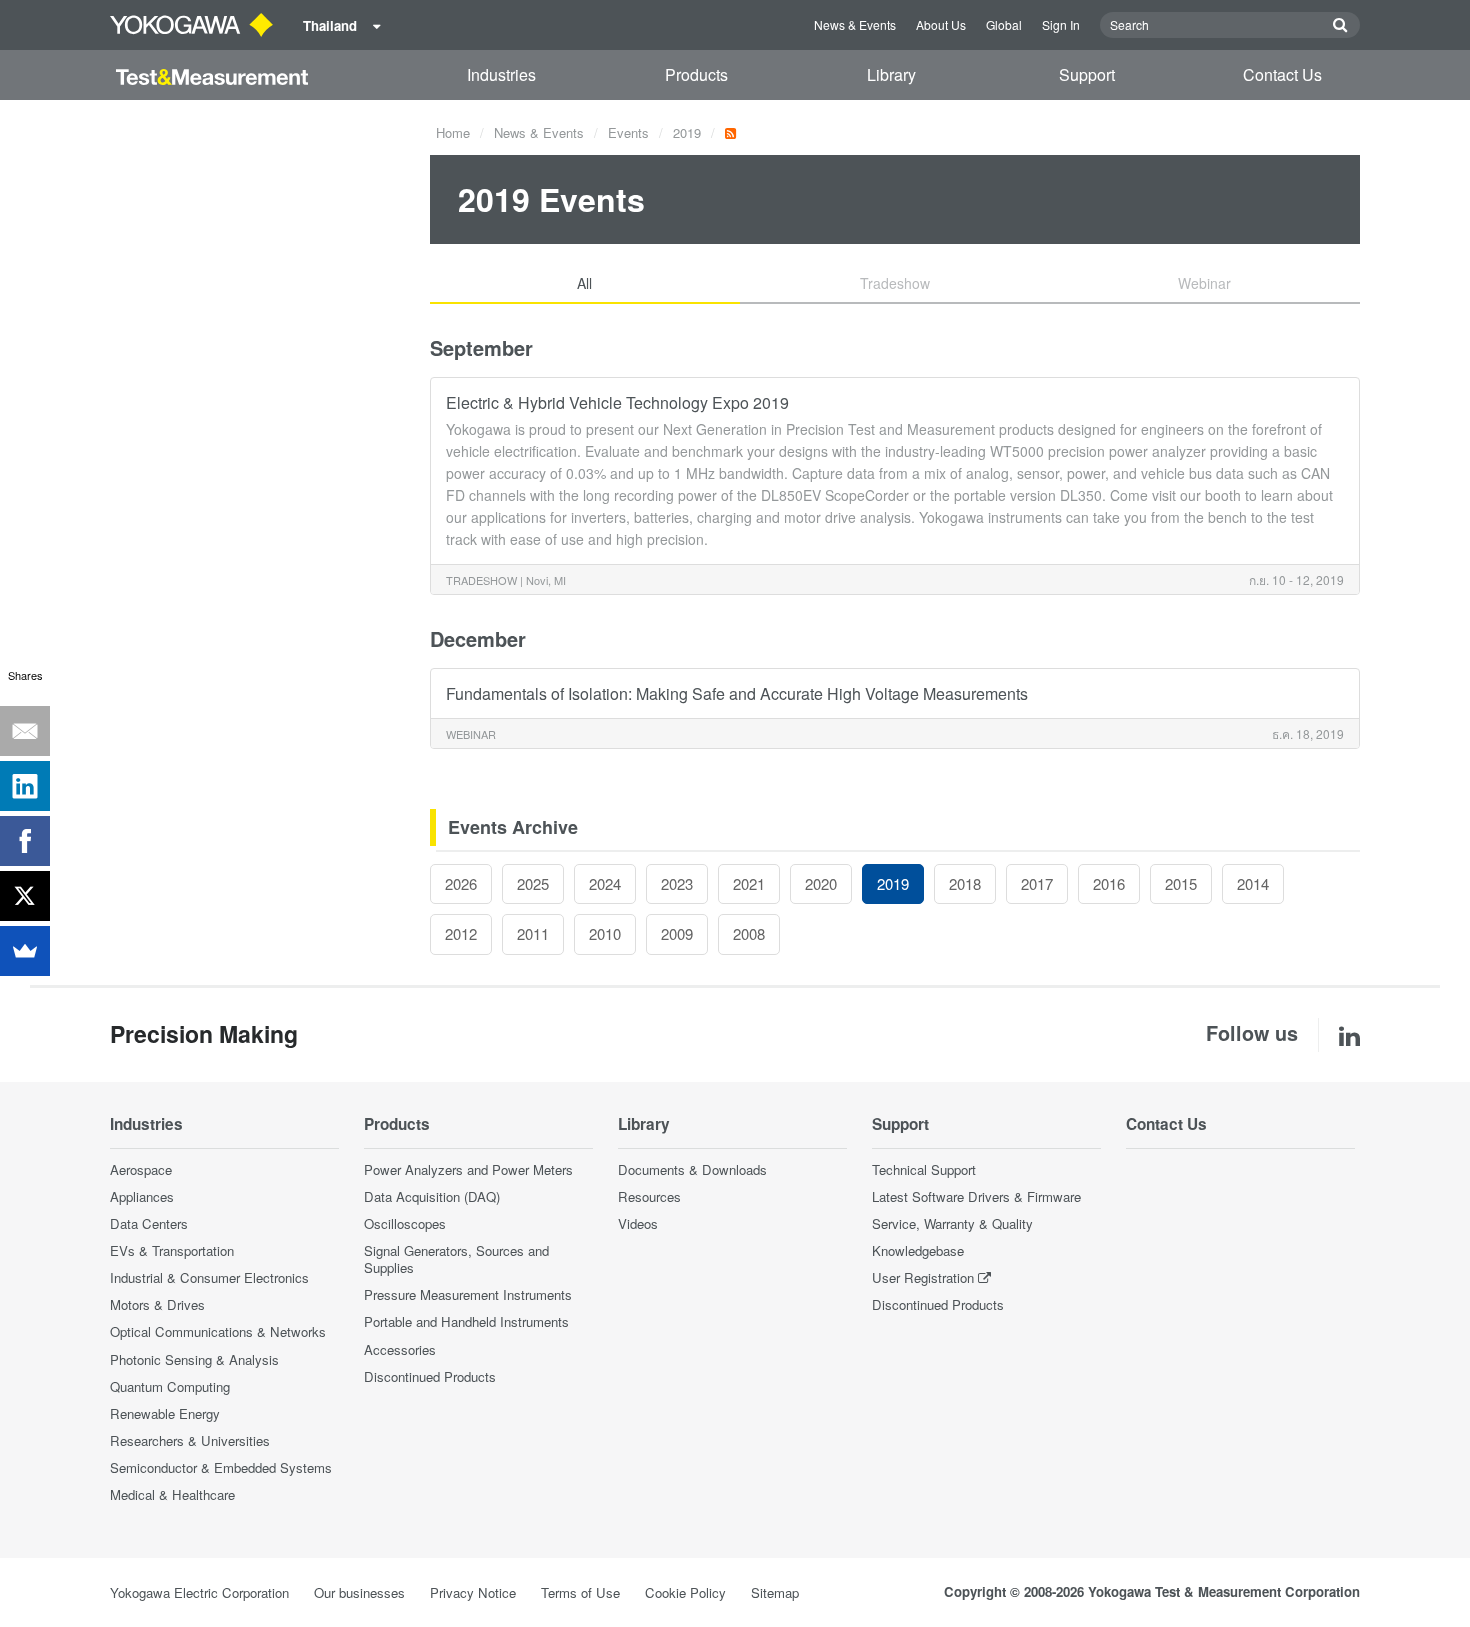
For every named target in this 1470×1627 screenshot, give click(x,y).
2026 (461, 883)
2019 (687, 132)
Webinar (1204, 283)
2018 (965, 883)
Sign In (1061, 24)
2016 (1109, 883)
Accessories (400, 1349)
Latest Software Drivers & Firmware (976, 1196)
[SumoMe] (25, 951)
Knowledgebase (918, 1250)
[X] (25, 896)
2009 (677, 933)
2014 (1253, 883)
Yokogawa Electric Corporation (199, 1592)
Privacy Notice (473, 1592)
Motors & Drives (157, 1304)
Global (1004, 24)
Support (1087, 74)
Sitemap (775, 1592)
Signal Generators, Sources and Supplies (456, 1259)
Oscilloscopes (405, 1223)
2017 (1037, 883)
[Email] (25, 731)
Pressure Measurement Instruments (468, 1294)
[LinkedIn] (25, 786)
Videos (638, 1223)
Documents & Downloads (692, 1169)
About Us (941, 24)
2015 (1181, 883)
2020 (821, 883)
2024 (605, 883)
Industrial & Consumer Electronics (209, 1277)
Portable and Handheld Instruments (466, 1321)
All (584, 283)
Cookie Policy (685, 1592)
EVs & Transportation (172, 1250)
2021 (749, 883)
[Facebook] (25, 841)
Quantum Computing (170, 1386)
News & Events (855, 24)
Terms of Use (580, 1592)
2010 (605, 933)
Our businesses (359, 1592)
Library (891, 74)
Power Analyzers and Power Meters (468, 1169)
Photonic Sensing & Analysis (194, 1359)
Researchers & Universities (190, 1440)
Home (453, 132)
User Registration (923, 1277)
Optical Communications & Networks (218, 1331)
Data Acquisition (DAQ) (432, 1196)
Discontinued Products (430, 1376)
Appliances (142, 1196)
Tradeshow (895, 283)
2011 (533, 933)
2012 (461, 933)
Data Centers (149, 1223)
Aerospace (141, 1169)
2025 (533, 883)
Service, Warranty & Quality (952, 1223)
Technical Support (924, 1169)
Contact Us (1282, 74)
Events (628, 132)
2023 (677, 883)
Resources (649, 1196)
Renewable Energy (165, 1413)
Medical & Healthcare (172, 1494)
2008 (749, 933)
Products (696, 74)
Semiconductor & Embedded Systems (221, 1467)
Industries (501, 74)
